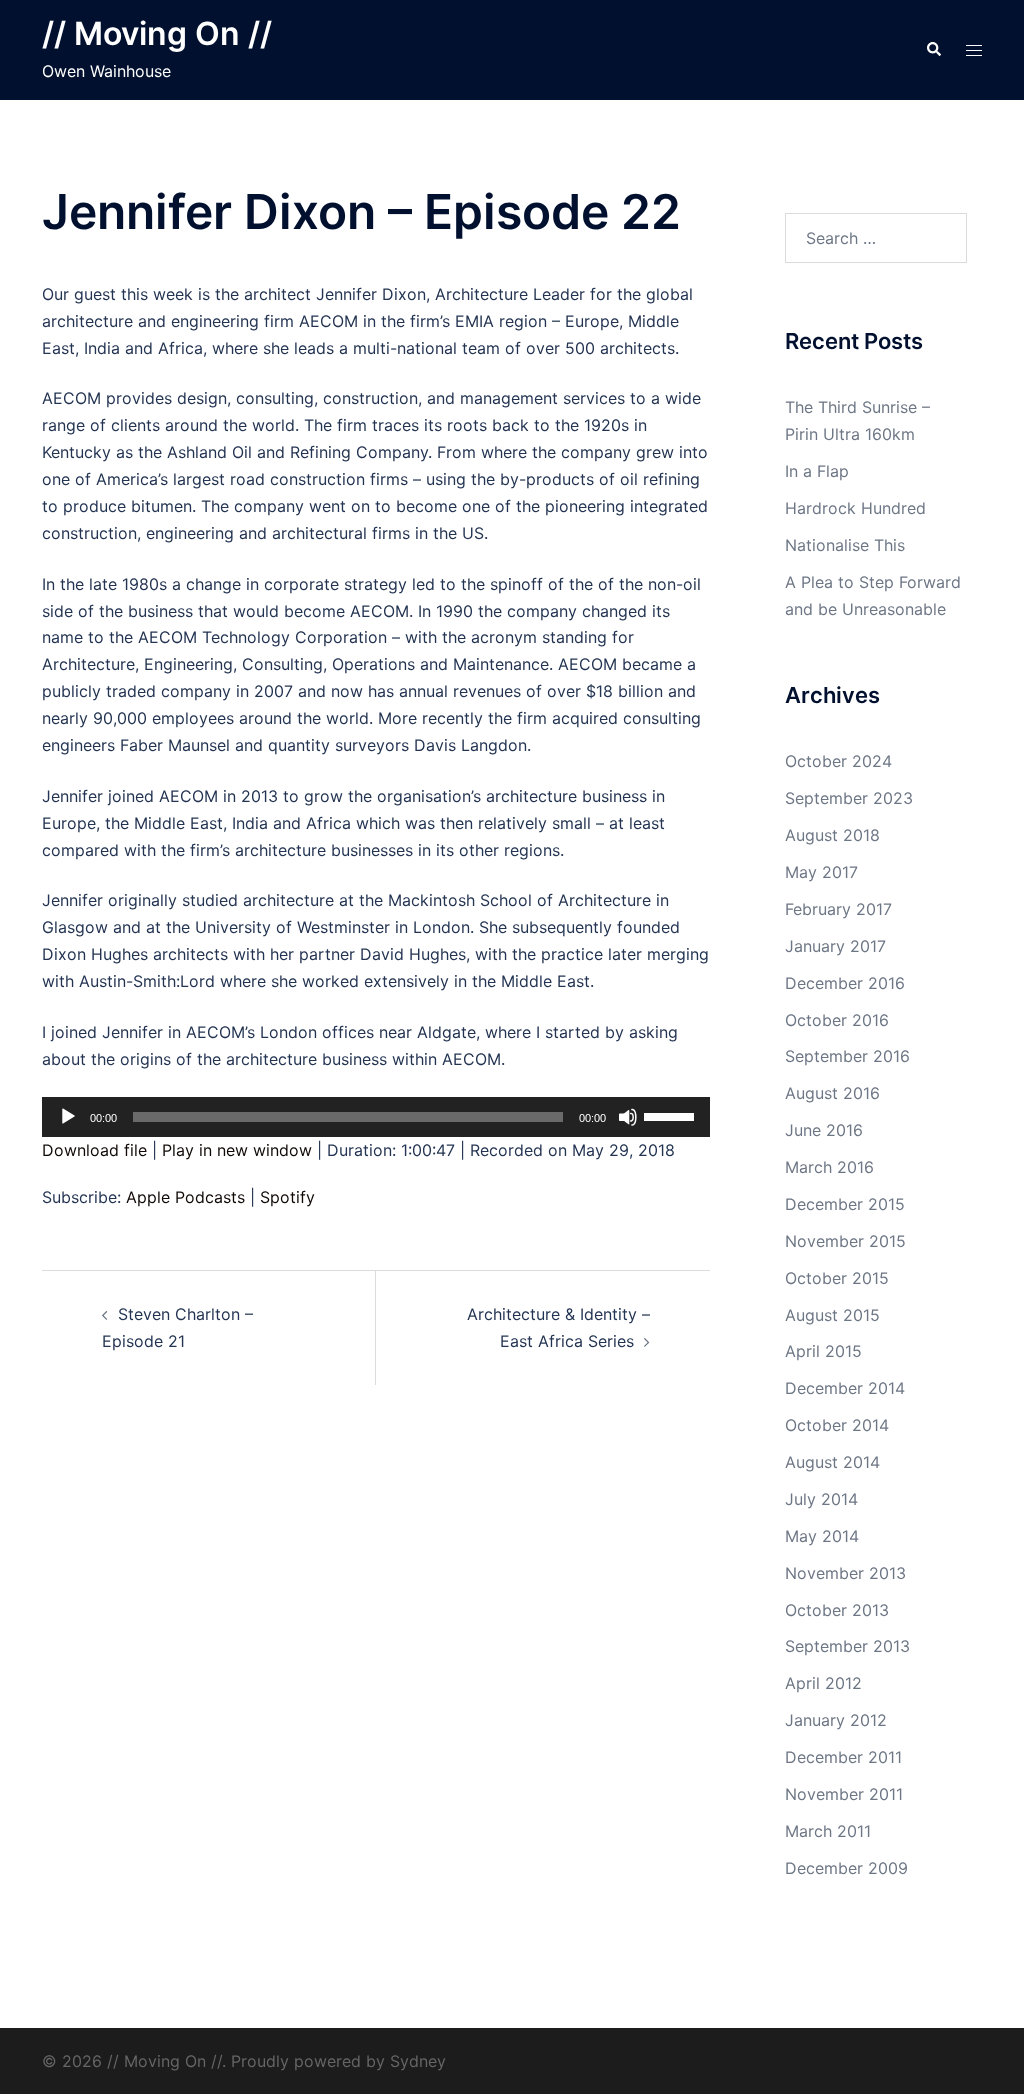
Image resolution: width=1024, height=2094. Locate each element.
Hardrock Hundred (855, 508)
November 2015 (845, 1241)
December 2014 (845, 1388)
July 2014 (821, 1499)
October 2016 (837, 1020)
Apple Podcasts (185, 1197)
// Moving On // (157, 33)
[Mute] (628, 1117)
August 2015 (832, 1315)
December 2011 (843, 1757)
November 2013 (845, 1573)
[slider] (672, 1115)
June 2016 (824, 1130)
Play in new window (237, 1150)
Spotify (287, 1197)
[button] (933, 50)
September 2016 (847, 1056)
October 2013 (837, 1610)
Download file (94, 1150)
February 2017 (838, 909)
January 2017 (835, 946)
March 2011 (828, 1831)
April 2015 (823, 1351)
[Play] (68, 1117)
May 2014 (822, 1536)
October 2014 (837, 1425)
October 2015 (837, 1278)
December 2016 (845, 983)
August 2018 (832, 835)
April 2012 (823, 1683)
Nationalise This (845, 545)
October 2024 (838, 761)
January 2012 (836, 1720)
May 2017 (821, 872)
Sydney (418, 2061)
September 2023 (849, 798)
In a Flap (817, 471)
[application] (376, 1117)
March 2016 (829, 1167)
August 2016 (832, 1093)
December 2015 (845, 1204)
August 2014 (832, 1462)
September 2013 (847, 1646)
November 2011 (844, 1794)
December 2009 (846, 1868)
